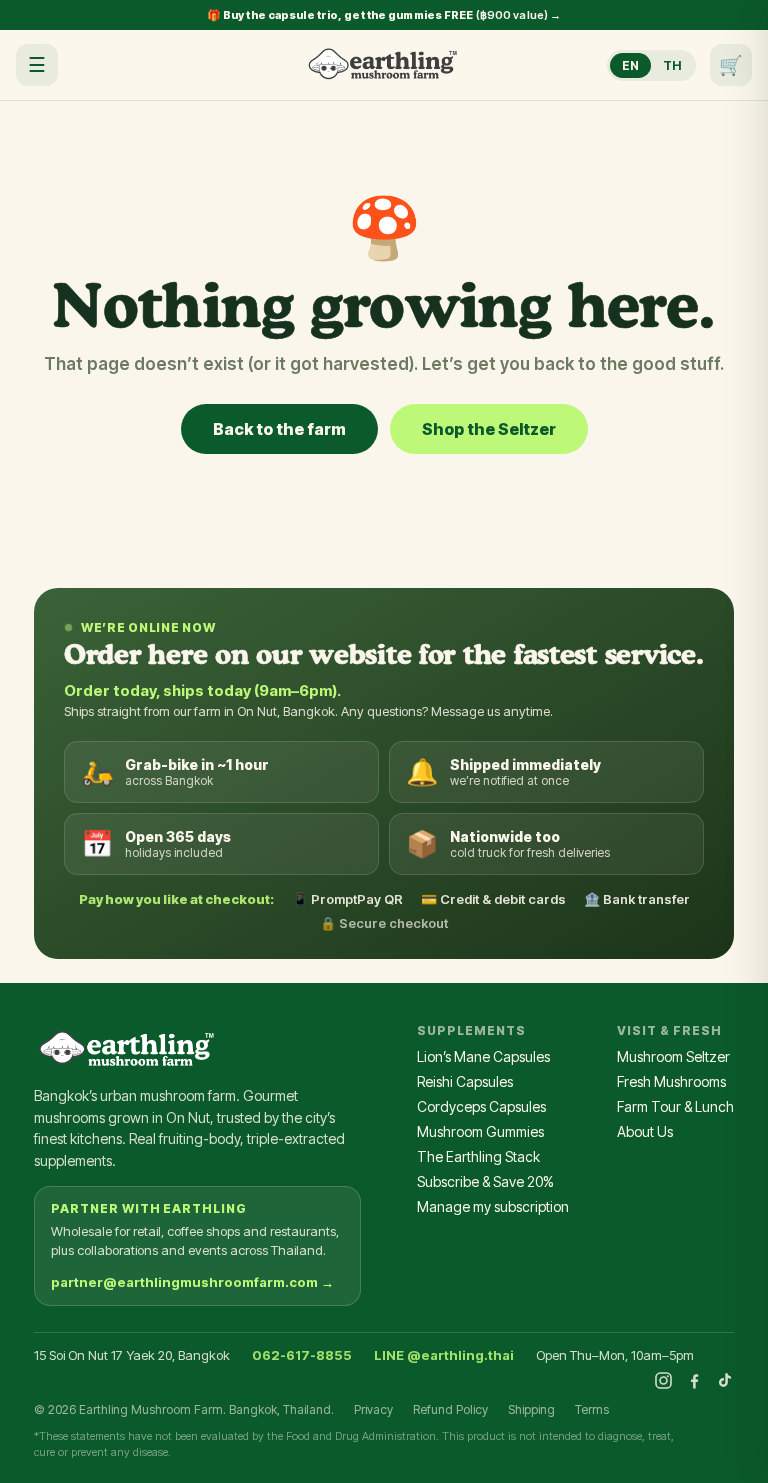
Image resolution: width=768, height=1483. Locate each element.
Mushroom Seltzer (673, 1056)
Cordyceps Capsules (481, 1106)
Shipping (531, 1409)
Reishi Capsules (465, 1081)
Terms (592, 1409)
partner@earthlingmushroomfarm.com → (192, 1282)
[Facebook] (694, 1380)
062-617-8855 (302, 1355)
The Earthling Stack (478, 1156)
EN (630, 65)
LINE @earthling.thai (444, 1355)
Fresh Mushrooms (671, 1081)
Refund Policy (450, 1409)
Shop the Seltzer (489, 429)
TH (672, 65)
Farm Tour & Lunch (675, 1106)
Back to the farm (279, 429)
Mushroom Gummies (480, 1131)
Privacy (373, 1409)
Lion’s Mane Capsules (483, 1056)
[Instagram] (663, 1380)
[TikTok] (725, 1380)
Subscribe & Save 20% (485, 1181)
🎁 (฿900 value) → (384, 15)
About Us (645, 1131)
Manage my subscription (493, 1206)
